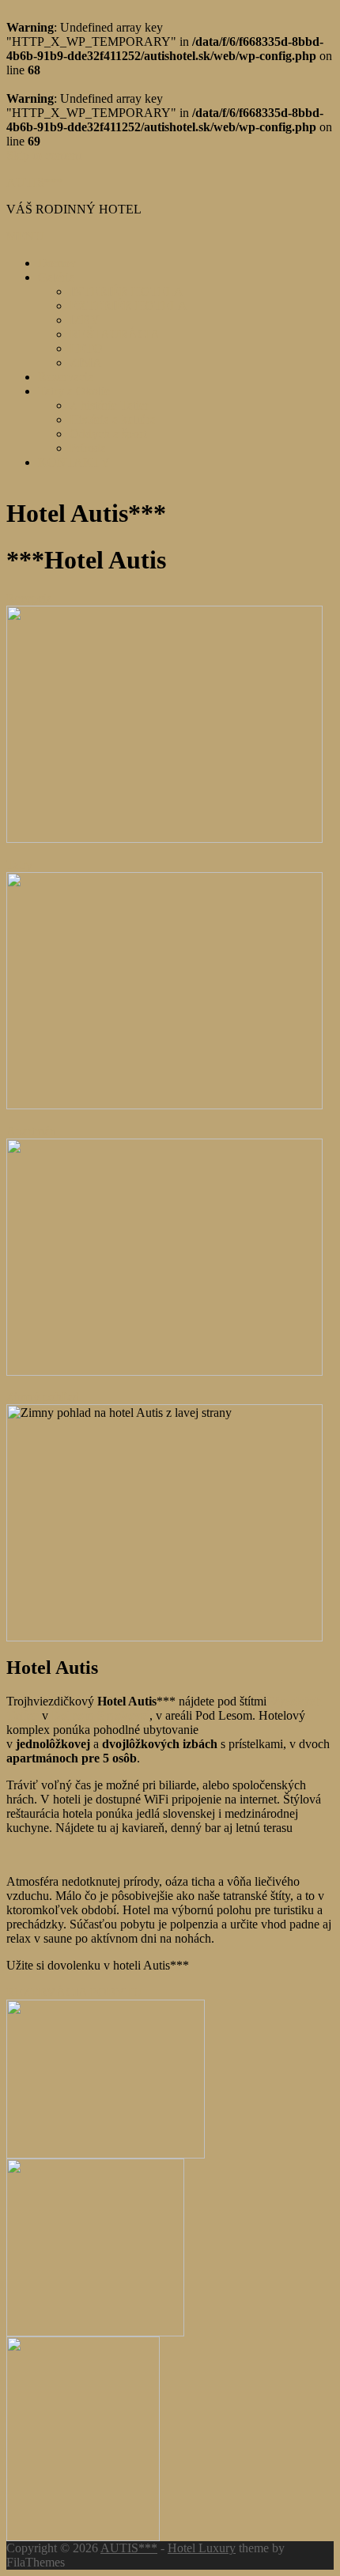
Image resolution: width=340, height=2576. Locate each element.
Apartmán (31, 1131)
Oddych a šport (108, 434)
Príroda (88, 448)
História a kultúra (113, 419)
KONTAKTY (74, 462)
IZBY (85, 320)
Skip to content (44, 155)
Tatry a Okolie (74, 391)
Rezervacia (66, 377)
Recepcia (29, 598)
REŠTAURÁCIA (115, 334)
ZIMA (86, 363)
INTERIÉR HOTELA (127, 291)
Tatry (19, 865)
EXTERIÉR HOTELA (128, 306)
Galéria (56, 277)
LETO (86, 348)
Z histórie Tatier (109, 405)
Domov (57, 263)
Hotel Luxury (202, 2548)
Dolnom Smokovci (100, 1715)
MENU (25, 236)
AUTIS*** (35, 182)
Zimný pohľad (43, 1397)
